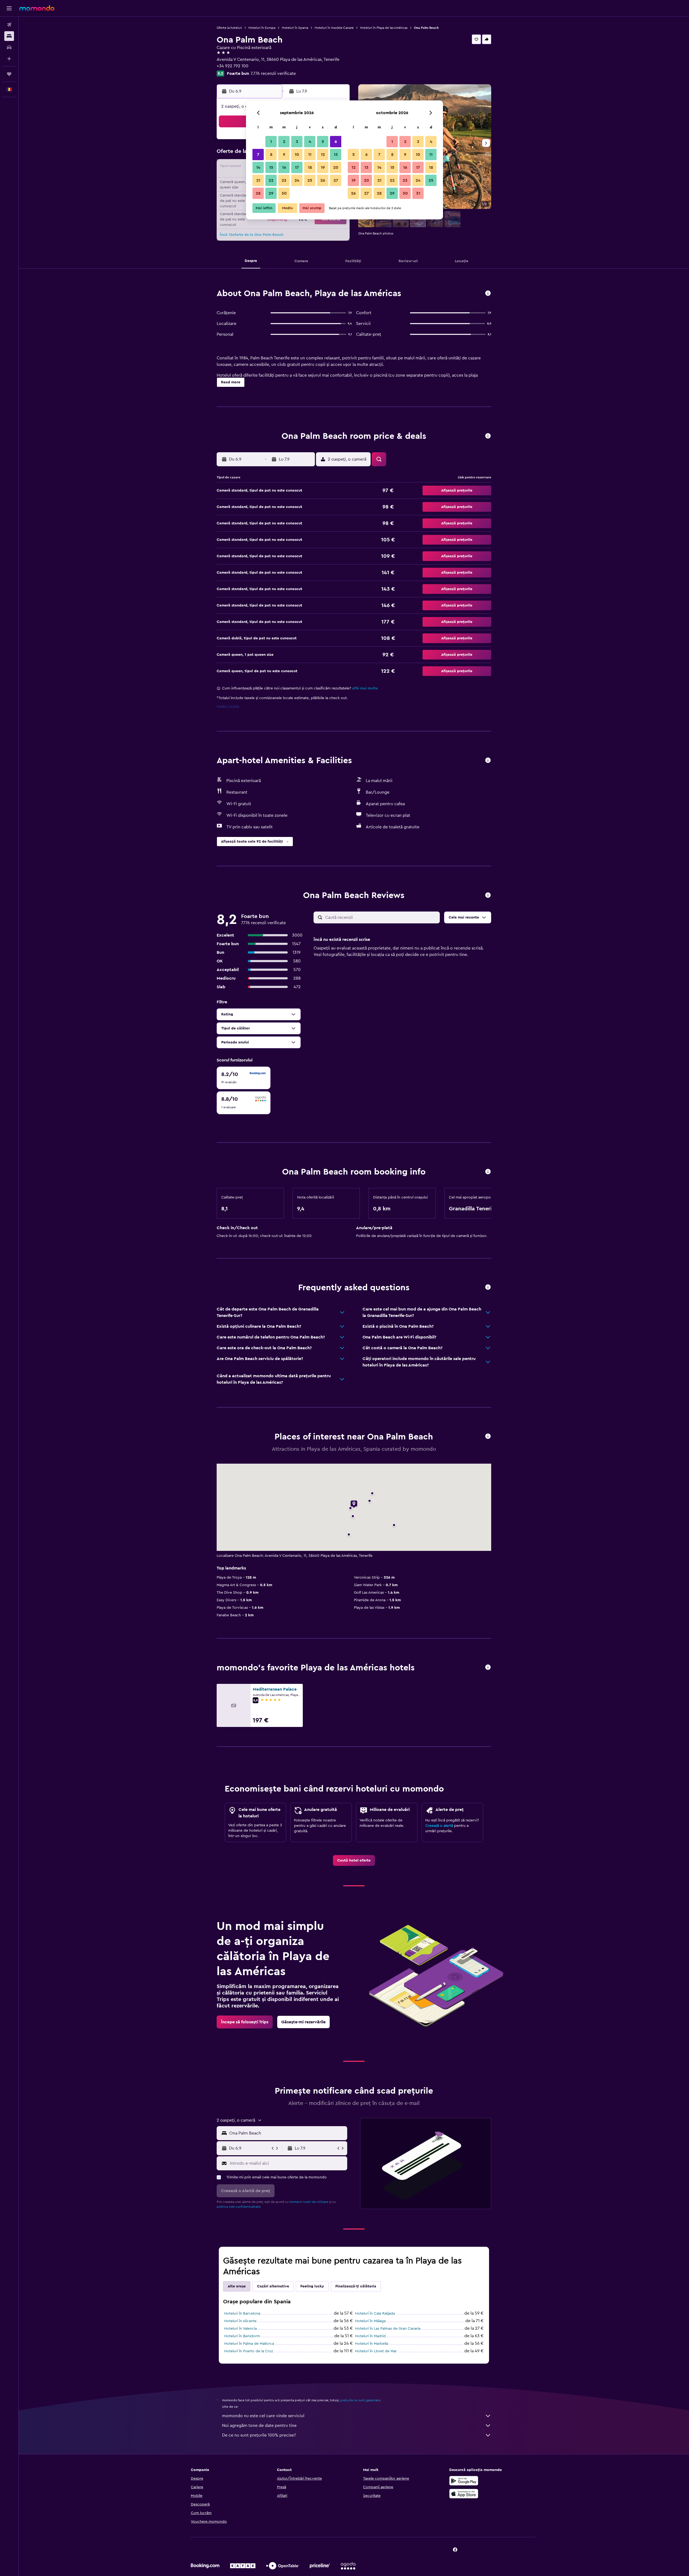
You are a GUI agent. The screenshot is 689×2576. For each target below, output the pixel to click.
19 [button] (323, 167)
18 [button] (310, 167)
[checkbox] (244, 1078)
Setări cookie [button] (228, 707)
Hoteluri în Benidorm (242, 2336)
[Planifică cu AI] (9, 59)
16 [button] (284, 167)
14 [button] (258, 167)
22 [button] (271, 180)
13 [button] (336, 155)
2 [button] (284, 142)
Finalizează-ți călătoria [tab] (356, 2286)
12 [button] (323, 155)
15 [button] (271, 167)
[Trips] (9, 74)
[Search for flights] (9, 25)
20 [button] (336, 167)
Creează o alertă (439, 1826)
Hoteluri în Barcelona (242, 2314)
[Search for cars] (9, 47)
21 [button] (258, 180)
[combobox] (287, 2133)
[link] (354, 1860)
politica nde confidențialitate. (239, 2207)
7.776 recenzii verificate (273, 73)
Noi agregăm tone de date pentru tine (259, 2426)
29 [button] (271, 193)
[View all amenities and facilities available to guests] (488, 761)
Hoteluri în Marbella (372, 2344)
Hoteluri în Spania (295, 28)
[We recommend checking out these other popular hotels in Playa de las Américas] (488, 1668)
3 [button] (297, 142)
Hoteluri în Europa (262, 28)
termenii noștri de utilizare (309, 2202)
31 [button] (418, 193)
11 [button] (310, 155)
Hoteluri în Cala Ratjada (375, 2314)
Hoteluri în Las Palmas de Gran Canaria (388, 2329)
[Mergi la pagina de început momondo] (37, 8)
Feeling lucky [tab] (312, 2286)
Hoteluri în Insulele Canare (334, 28)
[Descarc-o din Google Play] (464, 2481)
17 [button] (297, 167)
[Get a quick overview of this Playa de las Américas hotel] (488, 294)
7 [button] (258, 155)
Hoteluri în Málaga (370, 2321)
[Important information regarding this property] (488, 1172)
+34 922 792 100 (233, 66)
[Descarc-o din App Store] (464, 2494)
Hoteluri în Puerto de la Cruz (249, 2351)
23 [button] (284, 180)
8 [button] (271, 155)
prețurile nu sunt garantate (360, 2400)
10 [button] (297, 155)
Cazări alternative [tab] (273, 2286)
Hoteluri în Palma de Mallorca (249, 2344)
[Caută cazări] (9, 36)
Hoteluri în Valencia (240, 2329)
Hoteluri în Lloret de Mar (376, 2351)
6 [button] (336, 142)
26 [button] (323, 180)
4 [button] (310, 142)
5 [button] (323, 142)
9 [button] (284, 155)
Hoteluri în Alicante (240, 2321)
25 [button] (310, 180)
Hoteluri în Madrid (370, 2336)
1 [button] (271, 142)
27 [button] (336, 180)
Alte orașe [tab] (237, 2286)
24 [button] (297, 180)
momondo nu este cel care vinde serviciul (263, 2416)
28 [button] (258, 193)
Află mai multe (365, 688)
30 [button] (284, 193)
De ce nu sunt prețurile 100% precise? (259, 2435)
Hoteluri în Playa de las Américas (384, 28)
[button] (9, 8)
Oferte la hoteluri (229, 28)
